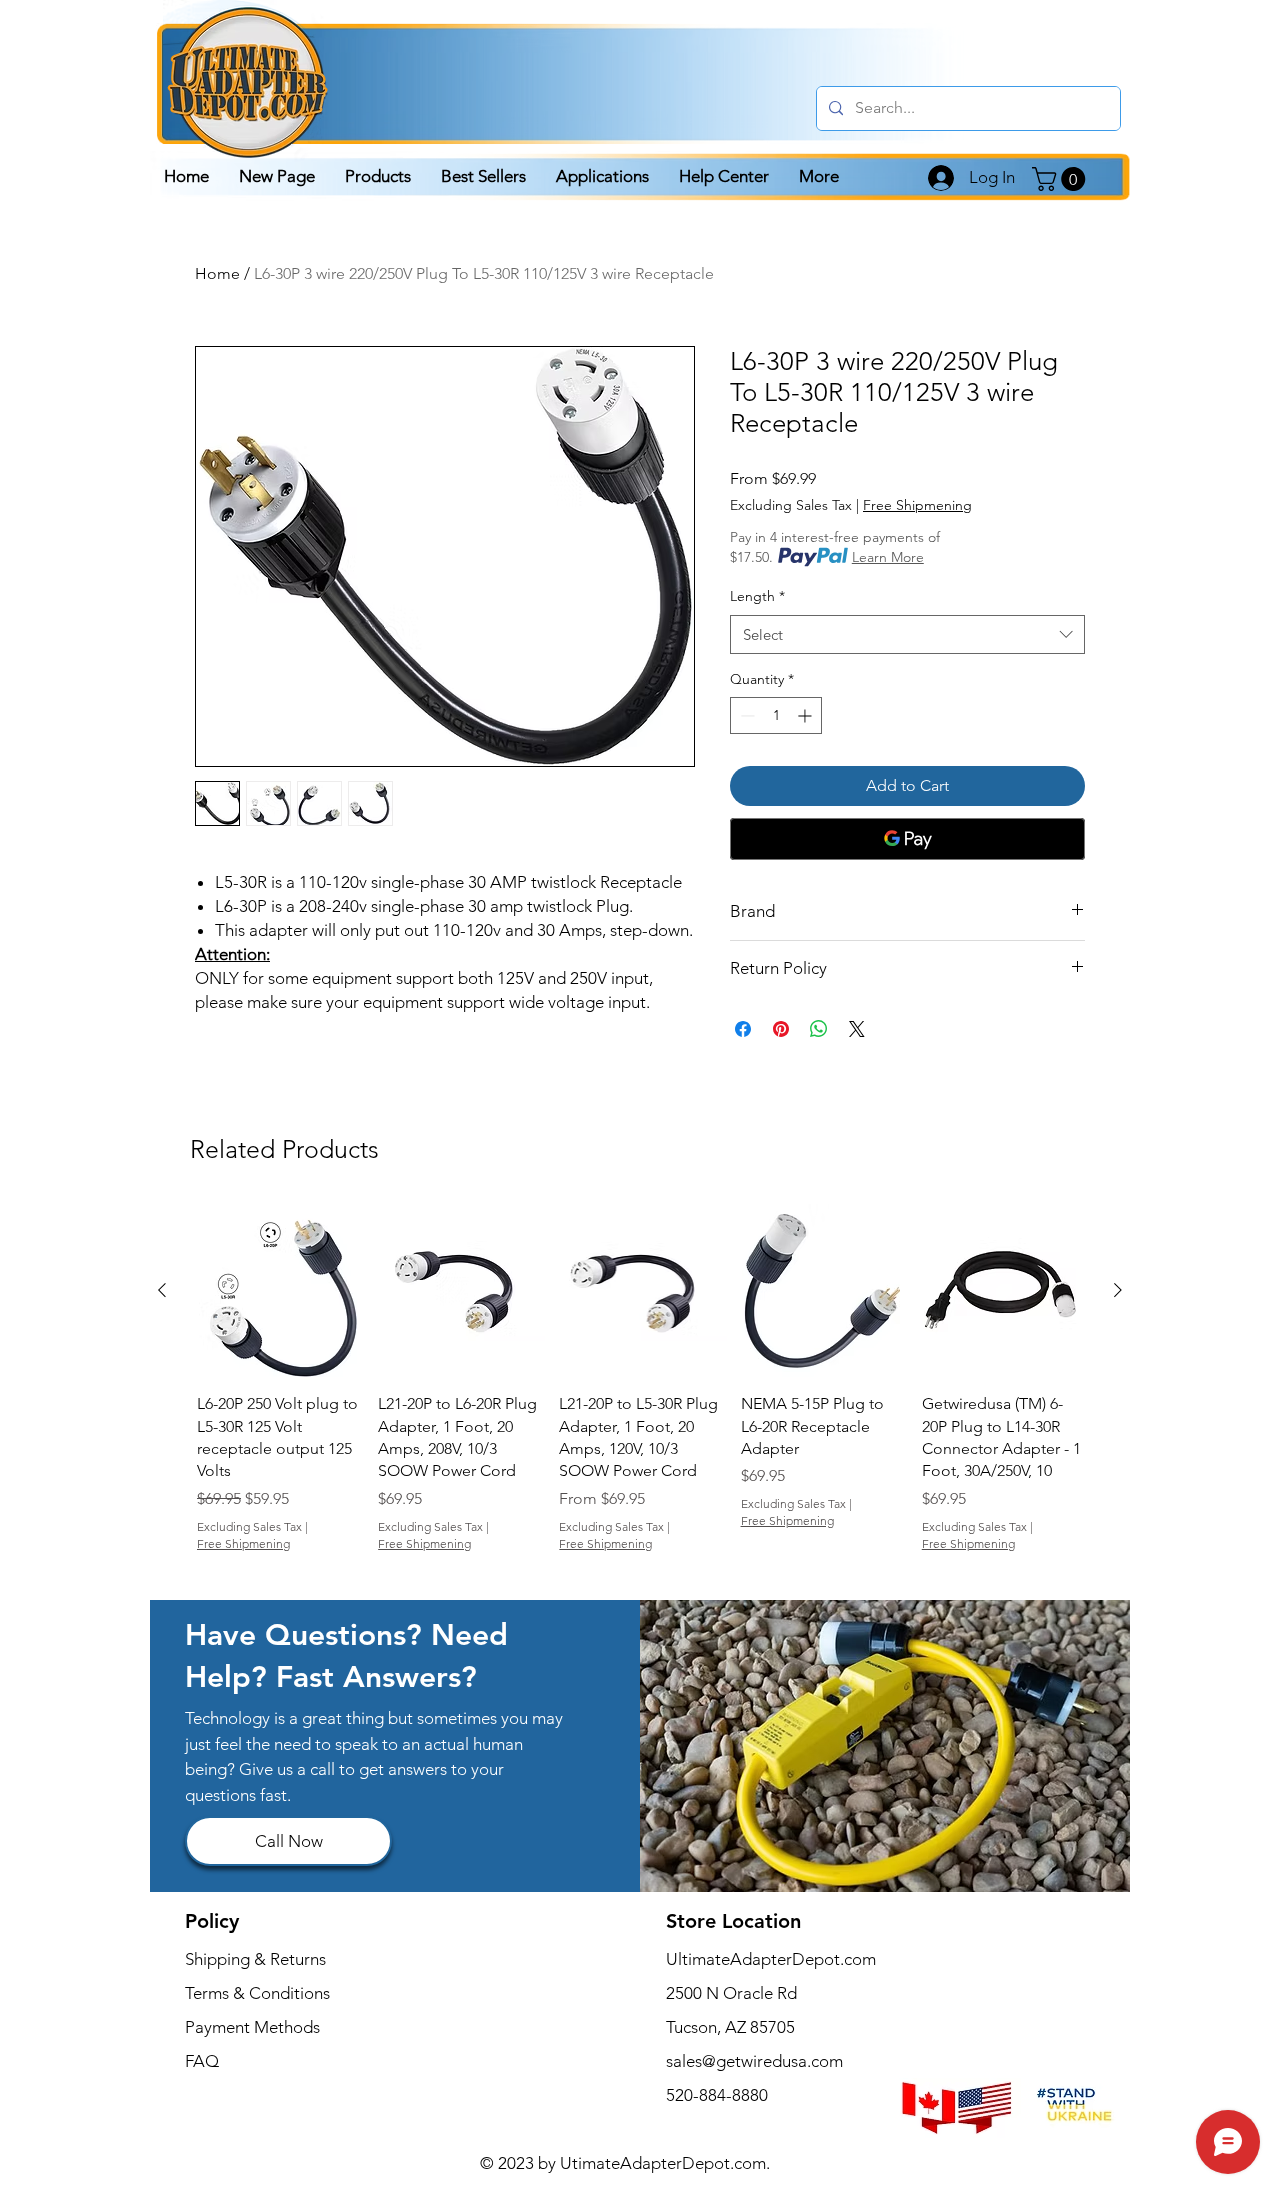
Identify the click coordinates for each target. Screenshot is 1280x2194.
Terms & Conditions (257, 1993)
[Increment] (806, 715)
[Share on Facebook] (743, 1029)
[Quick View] (277, 1290)
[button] (1061, 179)
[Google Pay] (907, 839)
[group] (640, 1381)
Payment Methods (254, 2027)
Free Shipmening (917, 505)
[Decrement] (745, 715)
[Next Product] (1118, 1290)
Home (217, 273)
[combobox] (907, 634)
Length (757, 596)
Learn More (888, 557)
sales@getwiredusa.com (754, 2061)
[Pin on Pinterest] (781, 1029)
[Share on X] (857, 1029)
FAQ (202, 2061)
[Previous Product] (162, 1290)
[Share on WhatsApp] (819, 1029)
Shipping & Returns (255, 1959)
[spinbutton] (776, 715)
